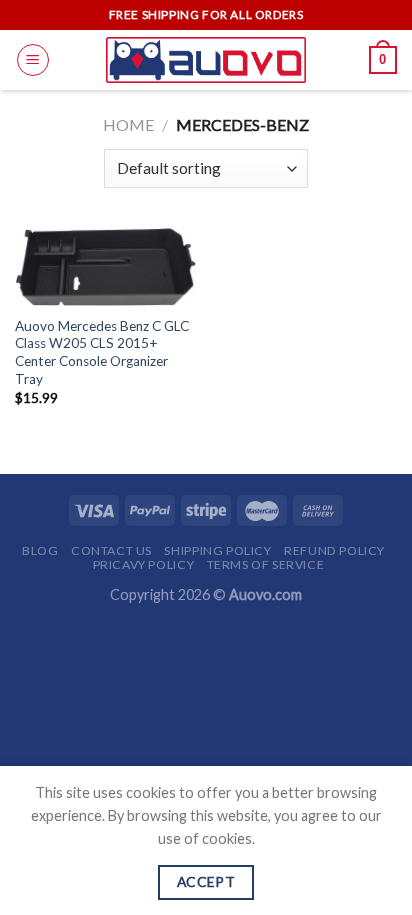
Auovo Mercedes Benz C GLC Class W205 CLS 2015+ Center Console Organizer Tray (102, 352)
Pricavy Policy (144, 564)
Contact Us (111, 550)
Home (128, 124)
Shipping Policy (217, 550)
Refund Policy (334, 550)
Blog (40, 550)
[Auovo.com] (206, 60)
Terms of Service (266, 564)
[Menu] (33, 60)
